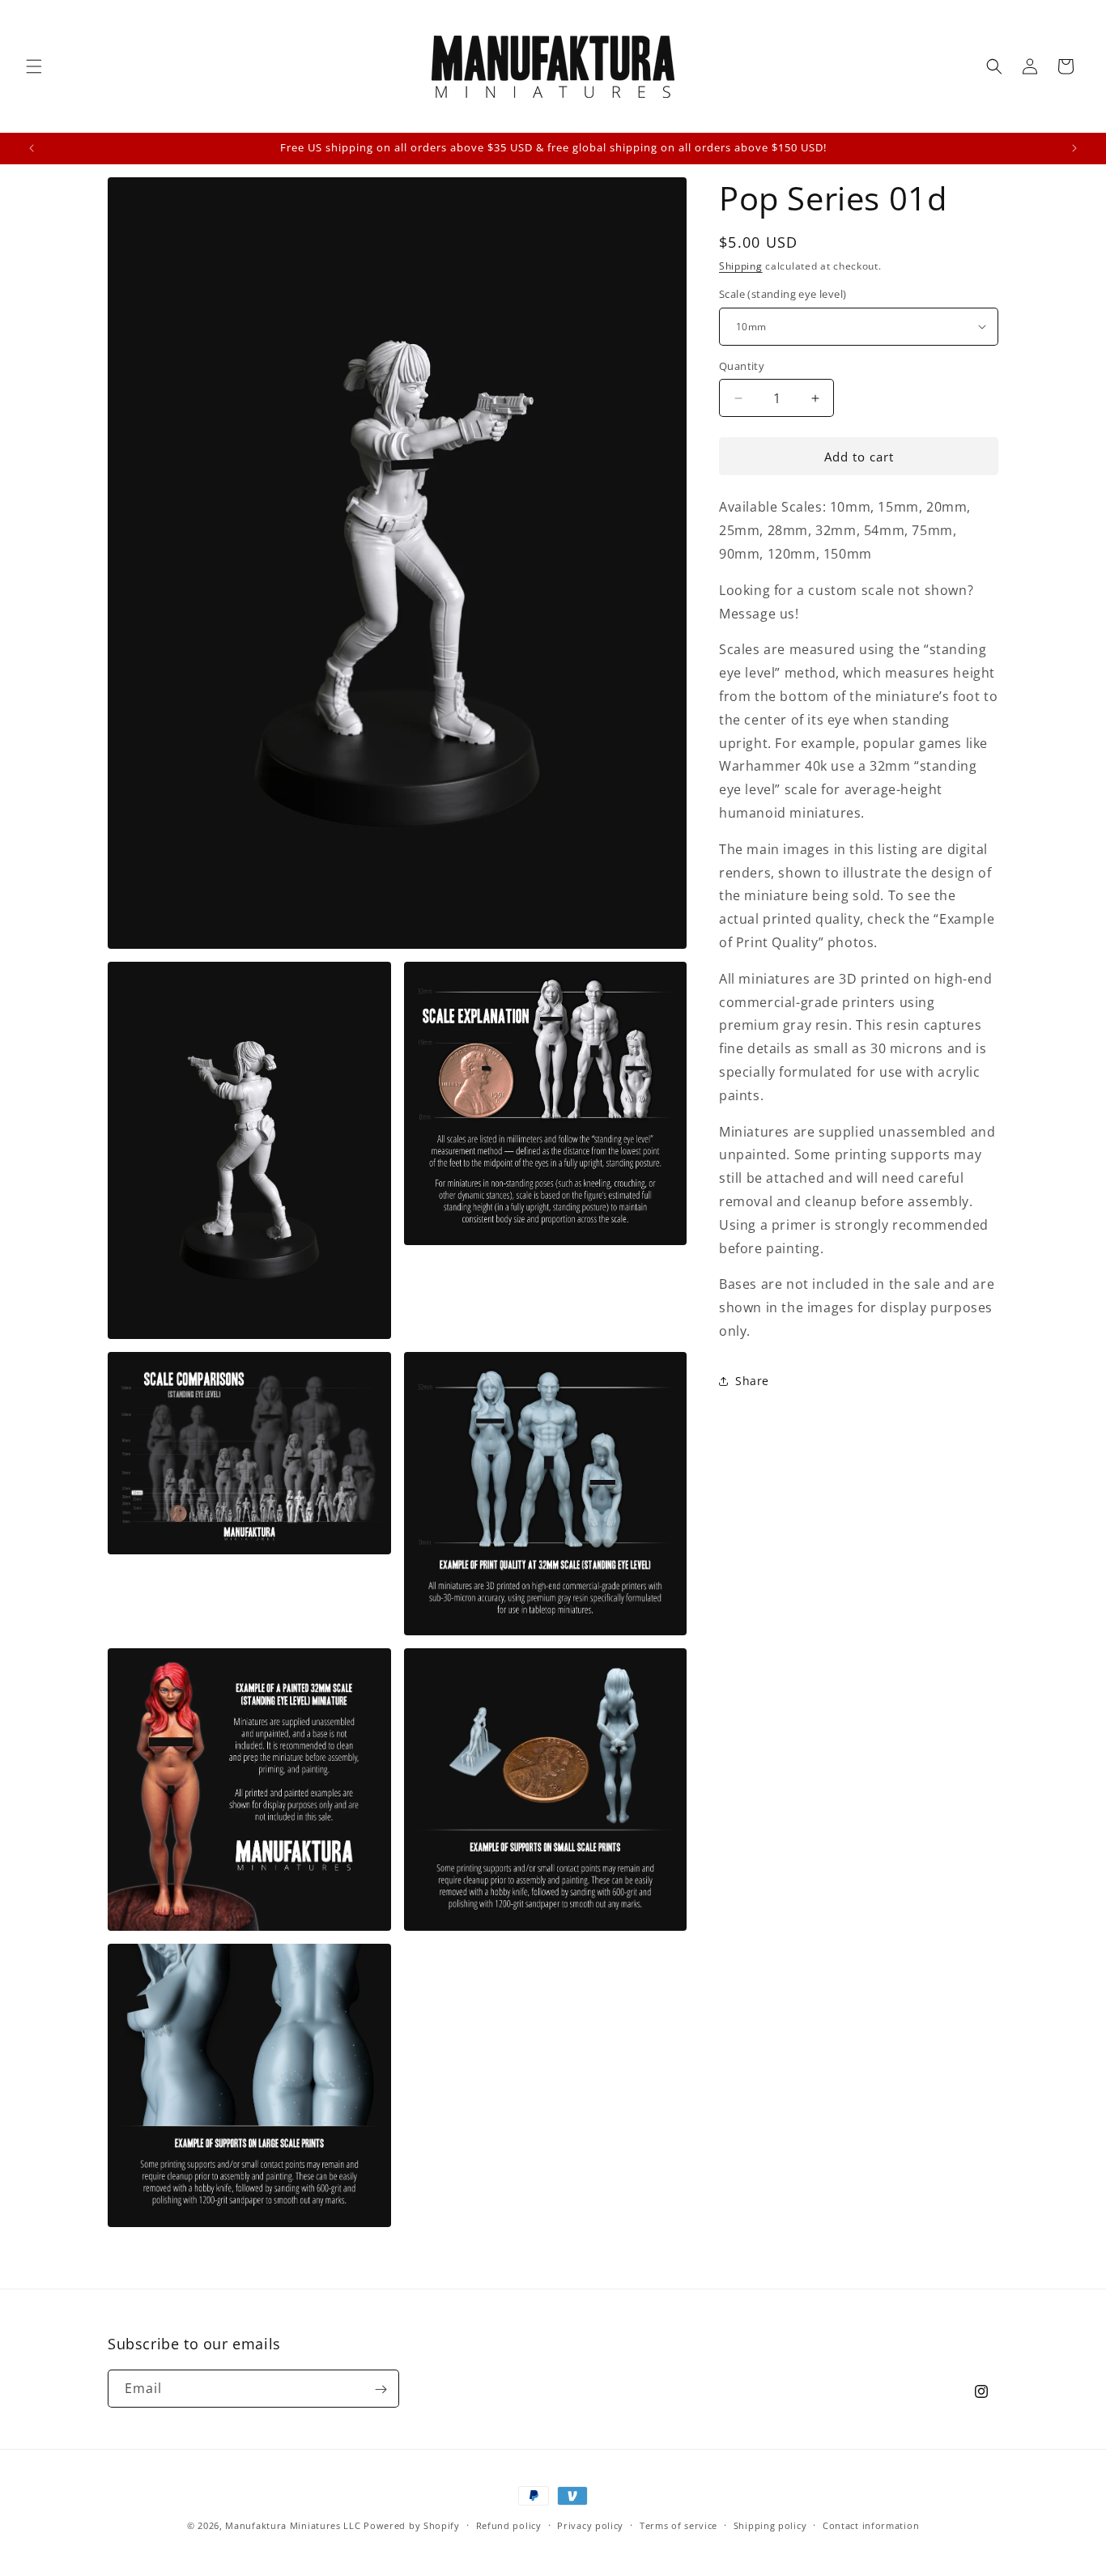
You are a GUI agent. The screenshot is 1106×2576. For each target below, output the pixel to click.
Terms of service (678, 2525)
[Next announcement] (1074, 148)
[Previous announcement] (32, 148)
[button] (34, 66)
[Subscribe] (381, 2389)
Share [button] (752, 1381)
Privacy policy (590, 2525)
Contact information (871, 2525)
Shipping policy (770, 2525)
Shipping (741, 266)
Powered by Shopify (412, 2525)
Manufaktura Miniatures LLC (293, 2525)
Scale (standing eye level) (783, 294)
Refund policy (509, 2525)
